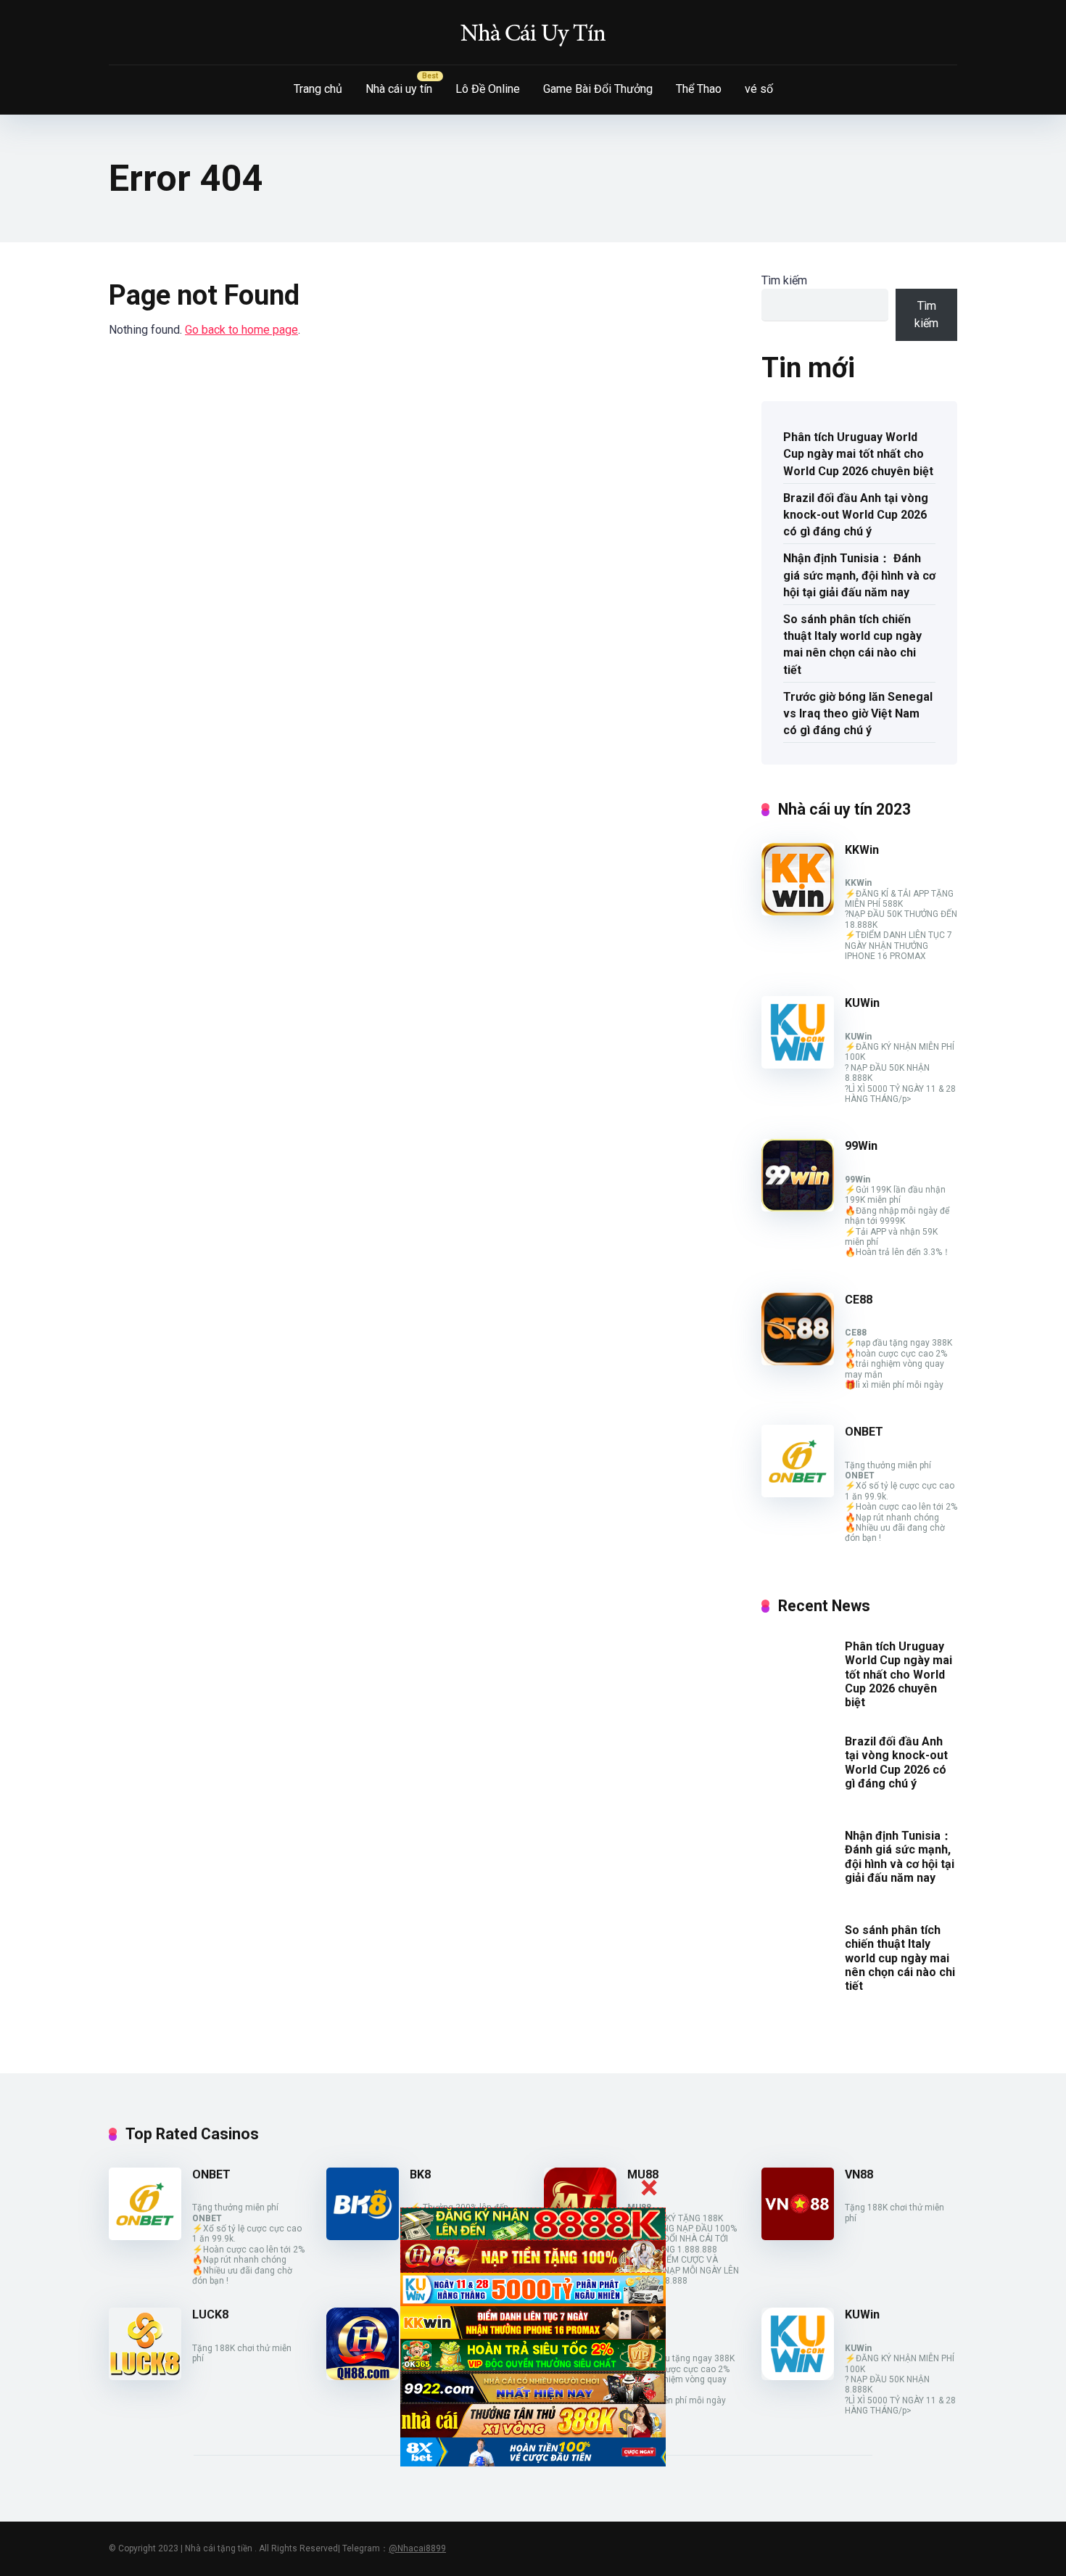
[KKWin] (798, 912)
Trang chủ (318, 89)
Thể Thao (699, 89)
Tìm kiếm (784, 280)
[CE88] (798, 1361)
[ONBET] (798, 1493)
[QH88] (363, 2376)
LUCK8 (210, 2314)
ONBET (864, 1432)
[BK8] (363, 2236)
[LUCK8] (145, 2376)
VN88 (859, 2174)
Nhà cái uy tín (399, 89)
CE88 (859, 1300)
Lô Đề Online (488, 89)
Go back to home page (241, 330)
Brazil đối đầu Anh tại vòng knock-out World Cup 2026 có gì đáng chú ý (856, 515)
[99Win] (798, 1207)
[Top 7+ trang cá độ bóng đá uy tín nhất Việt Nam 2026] (533, 33)
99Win (861, 1146)
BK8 (420, 2174)
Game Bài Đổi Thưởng (598, 89)
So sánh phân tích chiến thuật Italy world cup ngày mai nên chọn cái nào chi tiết (852, 645)
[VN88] (798, 2236)
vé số (759, 89)
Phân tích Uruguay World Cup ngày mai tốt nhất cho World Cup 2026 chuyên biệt (858, 454)
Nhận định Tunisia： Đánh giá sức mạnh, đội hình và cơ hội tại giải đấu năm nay (859, 575)
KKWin (862, 850)
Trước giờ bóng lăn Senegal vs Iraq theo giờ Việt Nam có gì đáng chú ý (858, 713)
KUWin (862, 1003)
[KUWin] (798, 1065)
